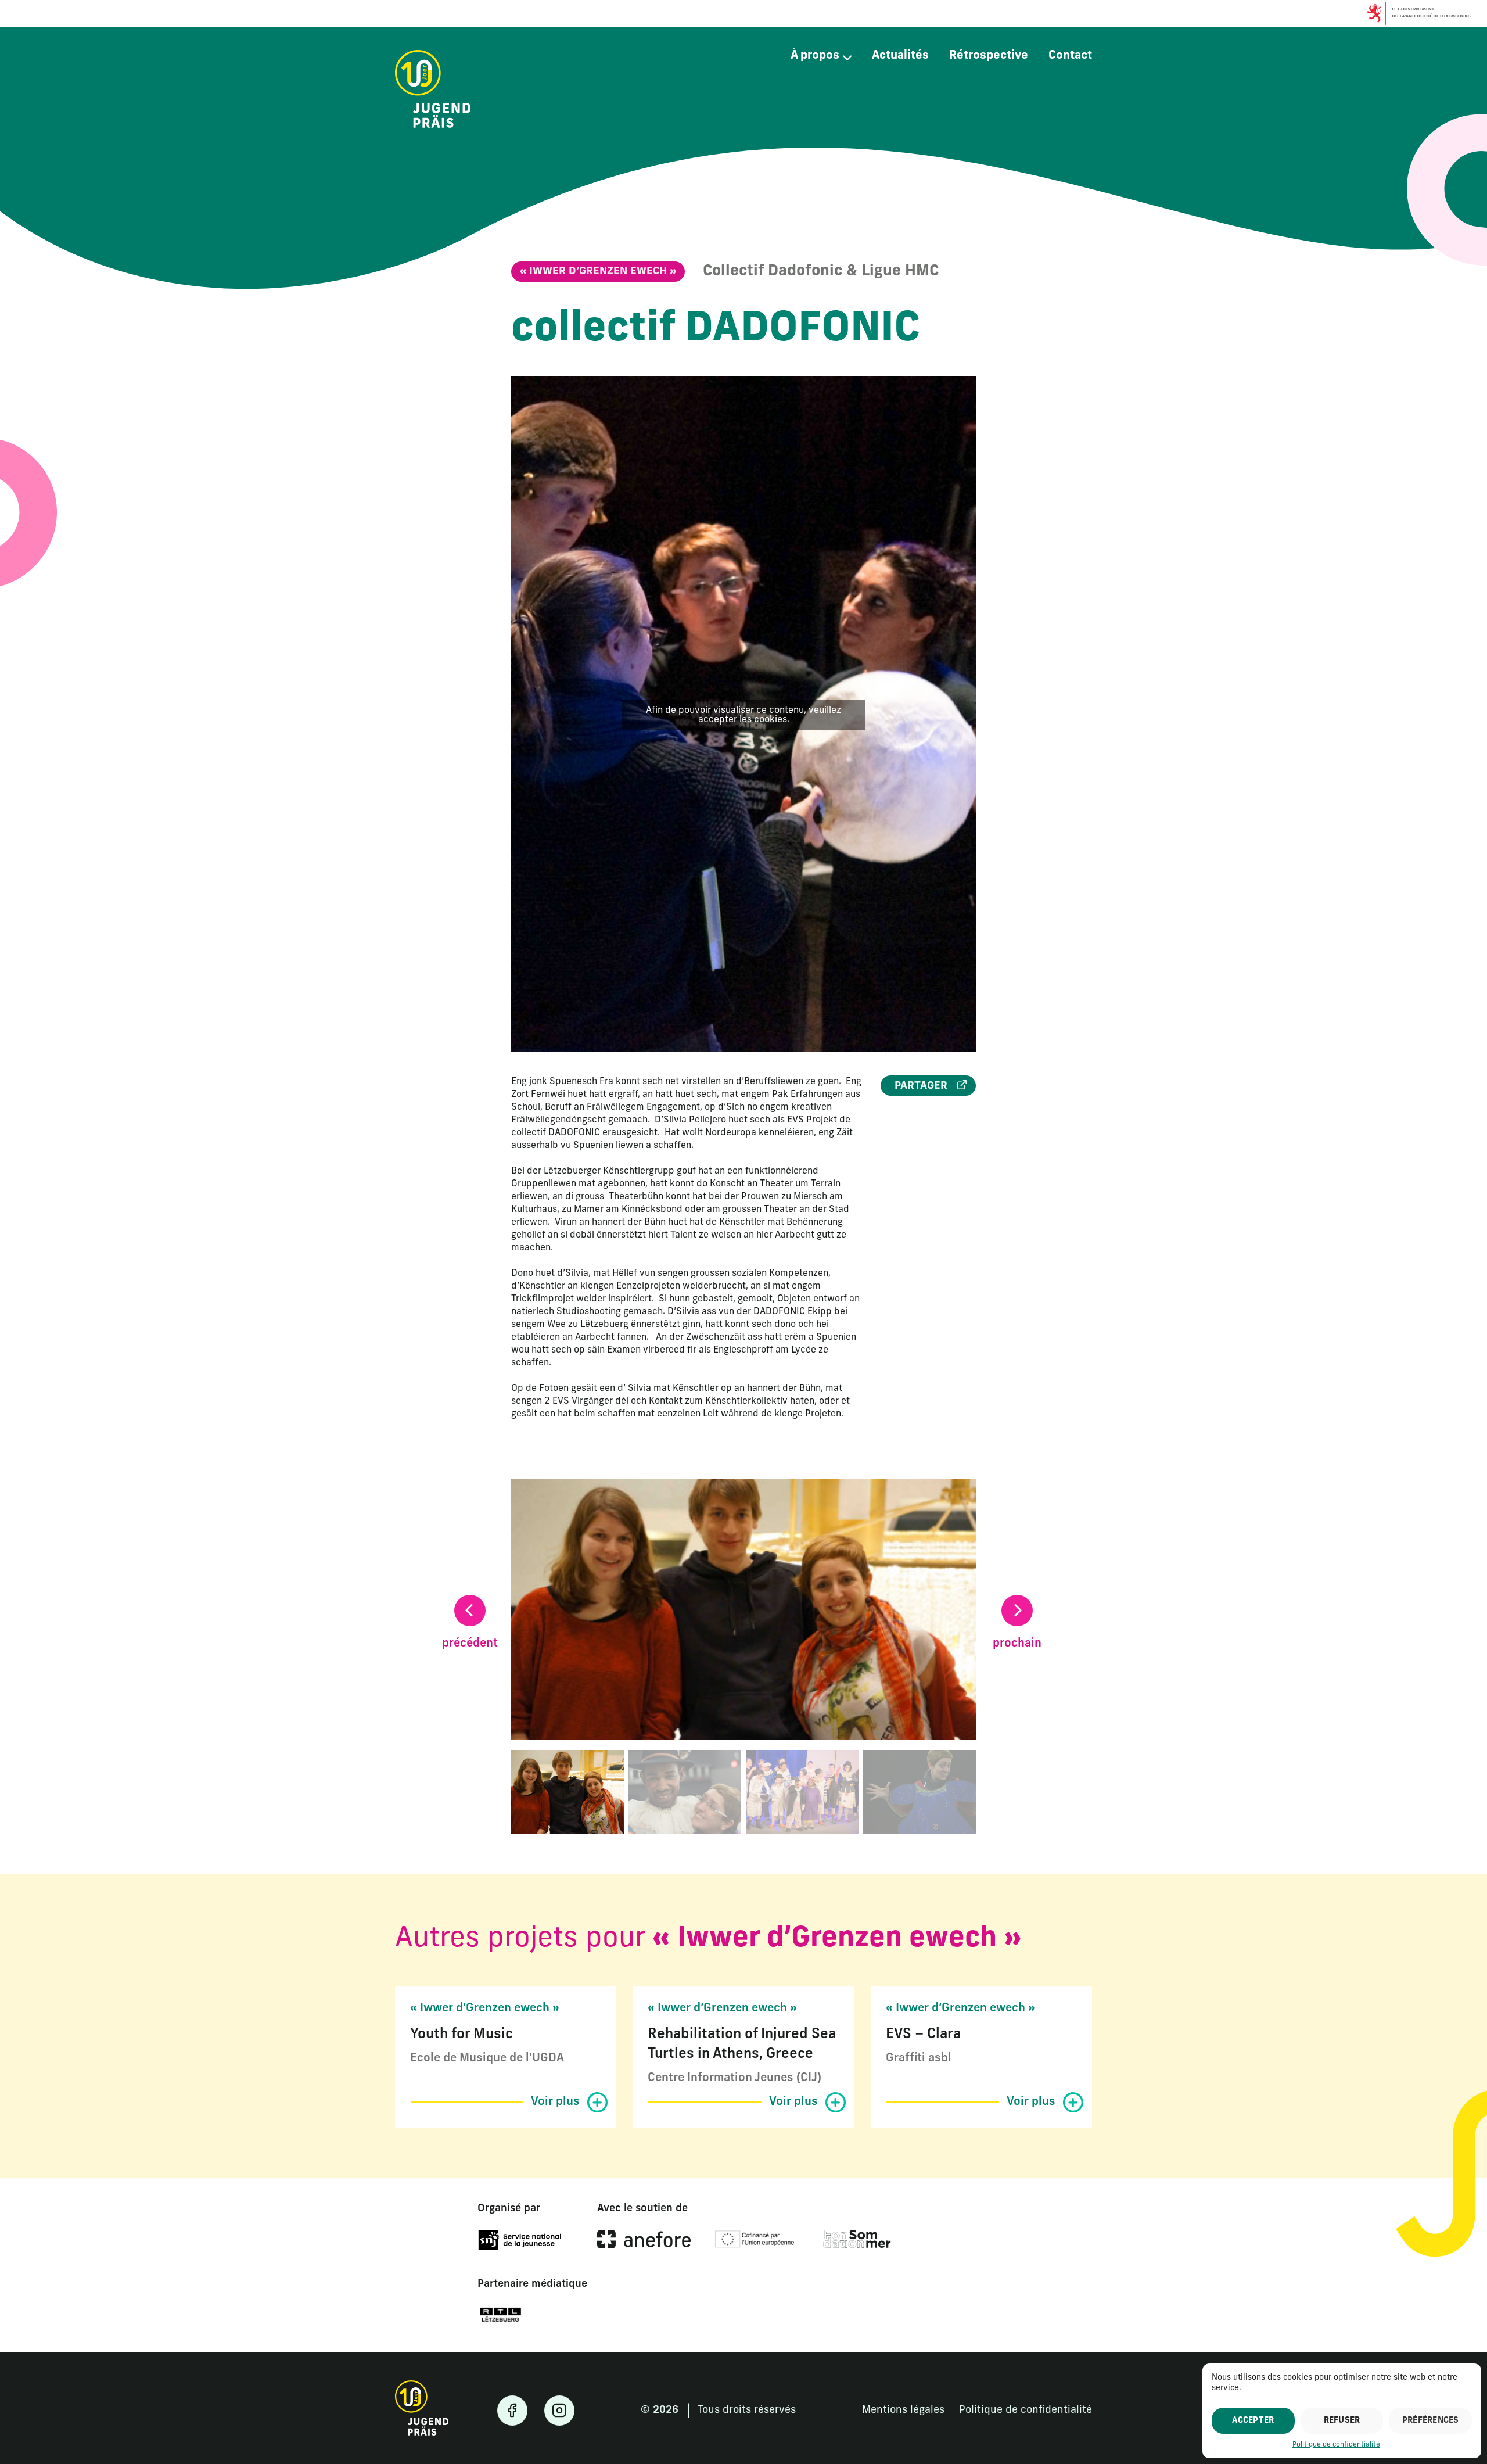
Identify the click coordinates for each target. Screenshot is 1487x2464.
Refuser (1342, 2421)
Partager (922, 1086)
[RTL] (500, 2316)
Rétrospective (989, 56)
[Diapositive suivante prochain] (1017, 1611)
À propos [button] (815, 56)
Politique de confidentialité (1336, 2445)
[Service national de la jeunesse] (520, 2241)
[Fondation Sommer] (857, 2240)
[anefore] (644, 2240)
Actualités (900, 56)
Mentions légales (903, 2411)
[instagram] (559, 2411)
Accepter (1253, 2421)
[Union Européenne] (757, 2240)
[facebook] (512, 2411)
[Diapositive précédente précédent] (470, 1611)
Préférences (1431, 2421)
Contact (1070, 56)
